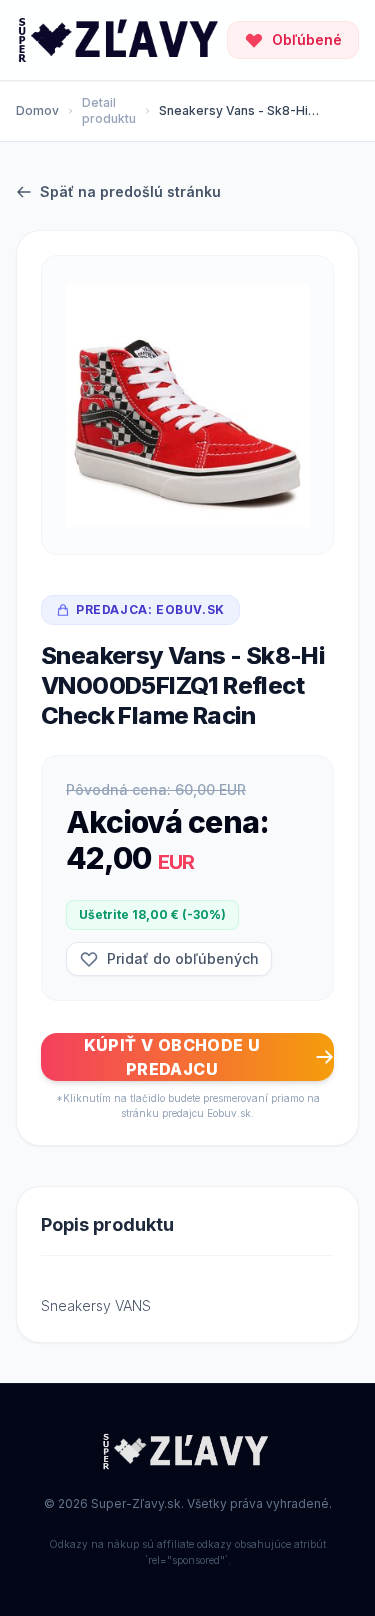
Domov (37, 110)
